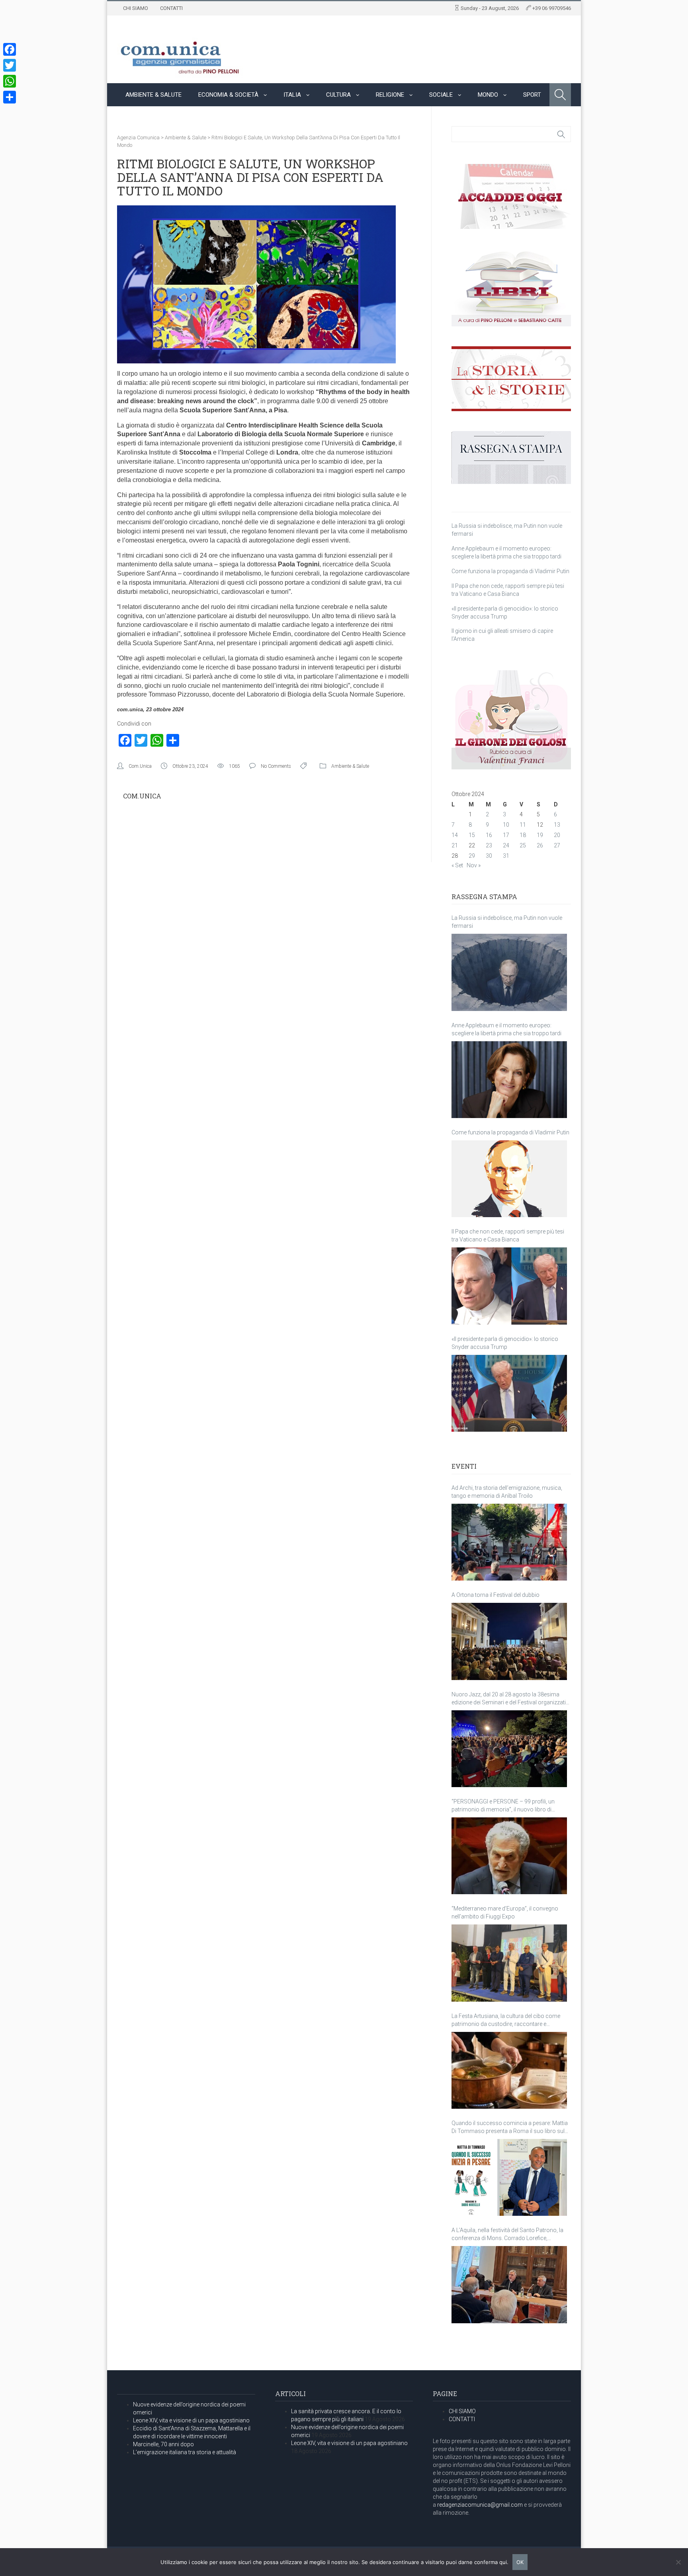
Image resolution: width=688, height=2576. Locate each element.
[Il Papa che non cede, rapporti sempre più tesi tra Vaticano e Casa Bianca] (509, 1286)
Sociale (441, 95)
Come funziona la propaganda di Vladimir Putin (510, 571)
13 (557, 825)
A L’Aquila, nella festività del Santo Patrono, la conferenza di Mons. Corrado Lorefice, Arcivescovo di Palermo (507, 2234)
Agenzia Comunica (138, 138)
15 (472, 835)
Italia (292, 95)
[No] (678, 2562)
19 (540, 835)
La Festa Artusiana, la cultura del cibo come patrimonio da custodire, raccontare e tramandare (506, 2020)
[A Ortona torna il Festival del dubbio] (509, 1641)
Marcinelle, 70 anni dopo (163, 2444)
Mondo (488, 95)
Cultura (338, 95)
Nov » (474, 865)
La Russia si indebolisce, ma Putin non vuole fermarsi (507, 922)
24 (506, 845)
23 (489, 845)
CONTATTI (171, 8)
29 (472, 856)
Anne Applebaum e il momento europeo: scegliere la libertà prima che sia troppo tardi (506, 1029)
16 (489, 835)
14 (455, 835)
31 (506, 856)
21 (455, 845)
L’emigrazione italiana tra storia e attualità (185, 2452)
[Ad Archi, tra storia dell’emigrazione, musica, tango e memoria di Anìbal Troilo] (509, 1542)
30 (489, 856)
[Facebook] (10, 49)
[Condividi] (10, 97)
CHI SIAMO (136, 8)
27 (557, 845)
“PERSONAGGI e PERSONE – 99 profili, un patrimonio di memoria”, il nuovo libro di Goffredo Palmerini (503, 1806)
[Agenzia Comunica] (180, 54)
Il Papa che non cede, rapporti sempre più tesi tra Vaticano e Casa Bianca (508, 1235)
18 (523, 835)
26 (540, 845)
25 (523, 845)
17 (506, 835)
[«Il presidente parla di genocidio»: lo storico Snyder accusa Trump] (509, 1393)
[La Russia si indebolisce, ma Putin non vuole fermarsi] (509, 972)
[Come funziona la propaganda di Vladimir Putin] (509, 1179)
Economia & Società (228, 95)
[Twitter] (10, 65)
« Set (457, 865)
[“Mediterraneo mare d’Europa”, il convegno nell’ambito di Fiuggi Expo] (509, 1963)
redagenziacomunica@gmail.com (480, 2505)
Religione (390, 95)
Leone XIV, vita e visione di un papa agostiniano (191, 2420)
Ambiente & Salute (153, 95)
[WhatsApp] (10, 81)
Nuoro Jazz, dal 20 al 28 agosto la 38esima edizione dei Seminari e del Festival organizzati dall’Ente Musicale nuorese (509, 1699)
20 (557, 835)
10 (506, 825)
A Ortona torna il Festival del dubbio (495, 1595)
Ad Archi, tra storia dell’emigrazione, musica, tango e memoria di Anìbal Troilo (507, 1492)
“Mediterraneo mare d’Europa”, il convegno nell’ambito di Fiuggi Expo (505, 1912)
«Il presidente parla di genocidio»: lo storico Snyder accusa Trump (505, 1343)
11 (523, 825)
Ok (520, 2562)
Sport (532, 95)
